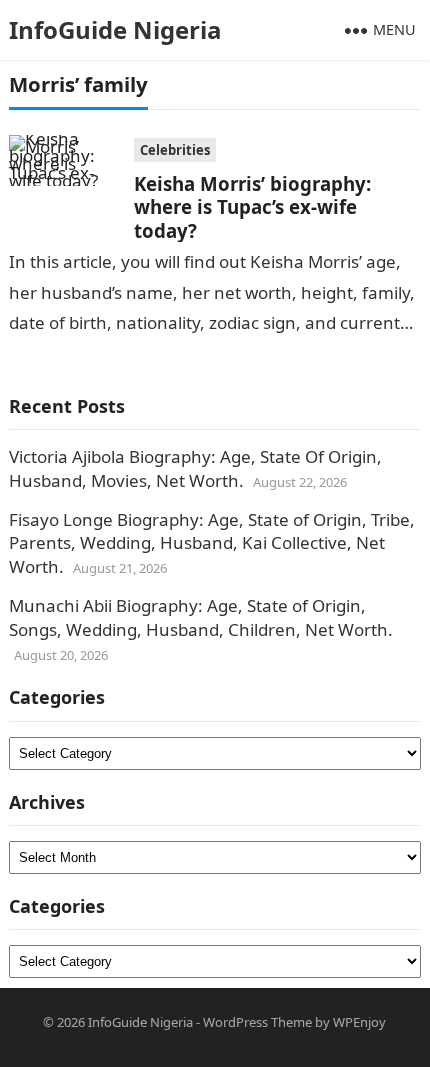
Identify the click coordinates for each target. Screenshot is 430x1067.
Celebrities (175, 150)
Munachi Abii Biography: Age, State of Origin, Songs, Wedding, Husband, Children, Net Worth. (201, 617)
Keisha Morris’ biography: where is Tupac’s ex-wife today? (252, 207)
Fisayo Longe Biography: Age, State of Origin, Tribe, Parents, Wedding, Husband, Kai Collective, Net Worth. (212, 543)
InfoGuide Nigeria (115, 29)
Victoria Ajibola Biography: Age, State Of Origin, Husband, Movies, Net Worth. (195, 468)
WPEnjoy (359, 1022)
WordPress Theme (257, 1022)
